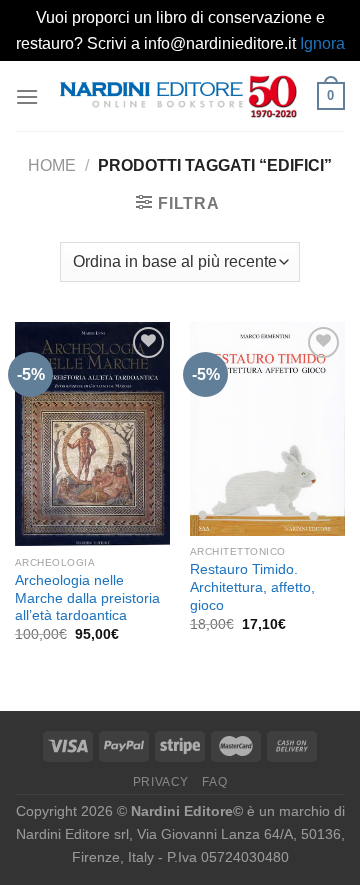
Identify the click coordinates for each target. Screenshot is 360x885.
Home (52, 165)
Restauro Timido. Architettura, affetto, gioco (252, 587)
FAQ (214, 782)
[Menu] (27, 96)
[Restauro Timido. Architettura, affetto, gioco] (267, 429)
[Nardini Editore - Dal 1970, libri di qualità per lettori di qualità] (178, 96)
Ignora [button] (322, 43)
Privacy (161, 782)
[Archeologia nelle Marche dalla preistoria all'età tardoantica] (92, 434)
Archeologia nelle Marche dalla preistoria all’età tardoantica (87, 598)
